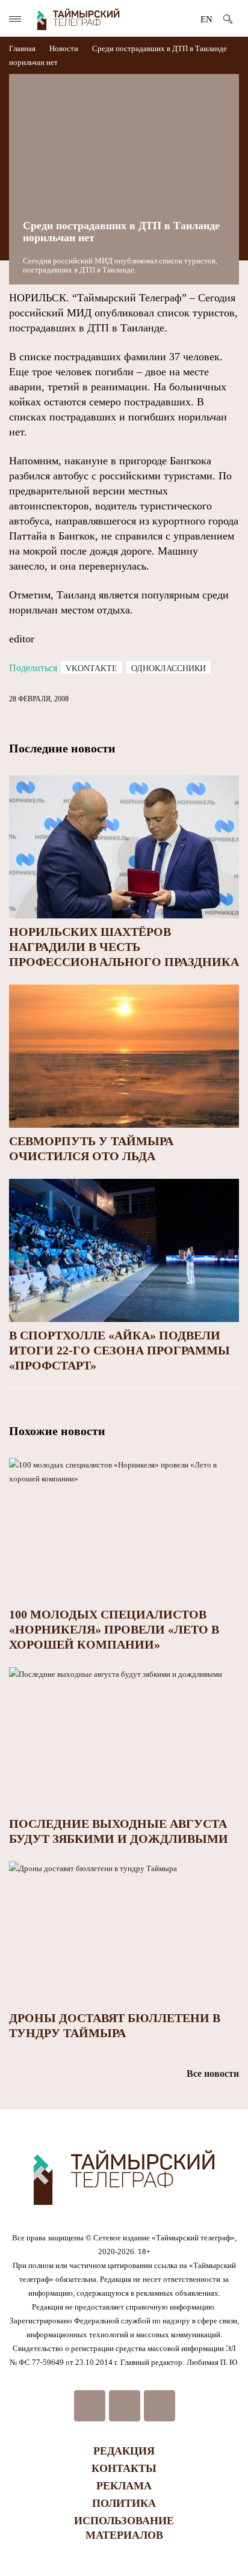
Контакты (124, 2468)
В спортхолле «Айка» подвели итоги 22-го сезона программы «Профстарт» (119, 1350)
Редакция (124, 2451)
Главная (23, 48)
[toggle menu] (15, 19)
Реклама (124, 2486)
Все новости (213, 2073)
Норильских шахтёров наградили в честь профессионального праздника (124, 947)
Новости (64, 48)
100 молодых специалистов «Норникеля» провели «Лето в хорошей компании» (114, 1629)
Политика (124, 2503)
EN (206, 19)
